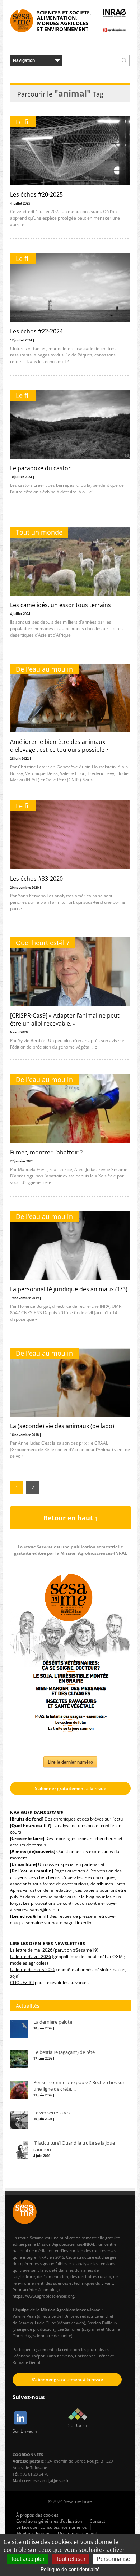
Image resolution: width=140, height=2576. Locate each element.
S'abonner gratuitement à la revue (71, 1788)
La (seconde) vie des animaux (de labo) (62, 1426)
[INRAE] (115, 13)
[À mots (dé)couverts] (33, 1851)
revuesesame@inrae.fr (37, 1910)
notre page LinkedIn (71, 1923)
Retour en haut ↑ (71, 1518)
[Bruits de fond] (27, 1819)
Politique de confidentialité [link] (70, 2569)
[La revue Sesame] (22, 21)
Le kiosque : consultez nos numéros (52, 2527)
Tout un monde (39, 532)
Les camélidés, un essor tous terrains (60, 605)
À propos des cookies (37, 2515)
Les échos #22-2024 (36, 331)
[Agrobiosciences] (115, 30)
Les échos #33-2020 (36, 879)
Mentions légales (33, 2533)
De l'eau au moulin (44, 669)
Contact (97, 2521)
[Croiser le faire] (27, 1838)
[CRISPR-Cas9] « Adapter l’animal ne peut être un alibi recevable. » (65, 1019)
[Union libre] (24, 1864)
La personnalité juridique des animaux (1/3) (69, 1289)
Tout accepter (27, 2559)
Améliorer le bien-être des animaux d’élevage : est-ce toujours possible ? (59, 746)
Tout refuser (71, 2559)
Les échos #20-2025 (36, 194)
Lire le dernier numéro (70, 1762)
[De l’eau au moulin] (32, 1871)
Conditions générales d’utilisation (49, 2521)
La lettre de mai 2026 (31, 1950)
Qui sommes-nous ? (77, 2533)
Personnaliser (114, 2559)
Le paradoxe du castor (40, 468)
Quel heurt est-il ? (43, 943)
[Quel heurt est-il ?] (31, 1825)
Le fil (23, 122)
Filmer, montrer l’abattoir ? (46, 1152)
